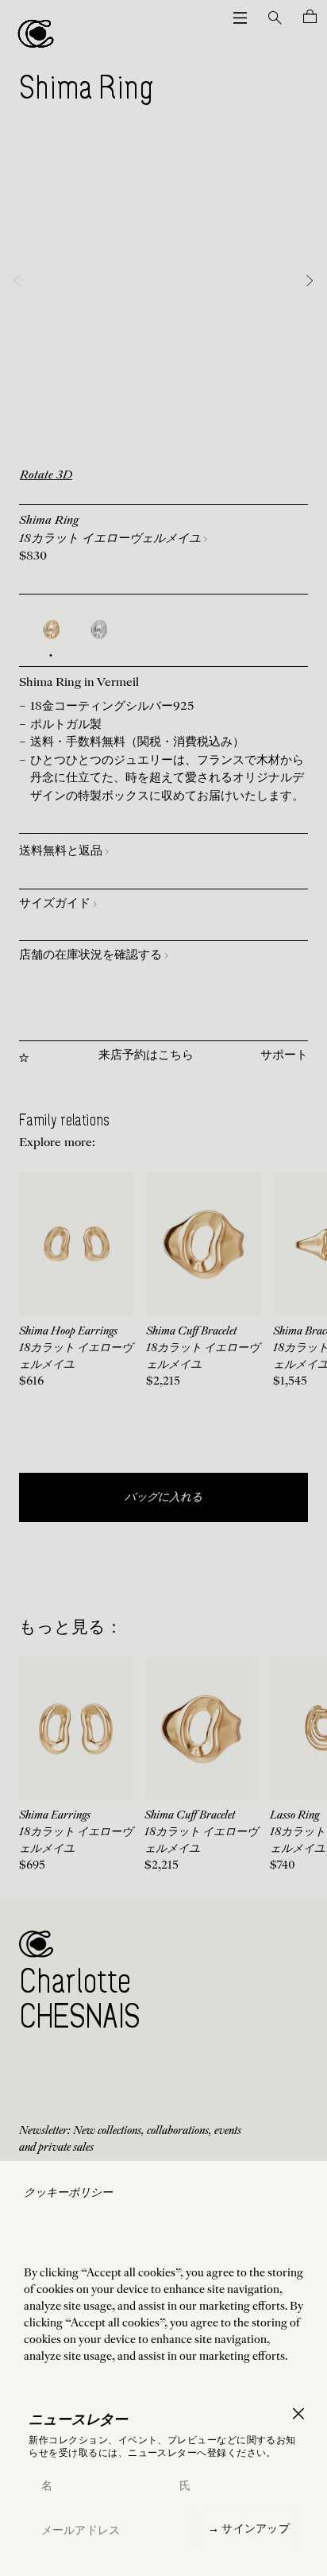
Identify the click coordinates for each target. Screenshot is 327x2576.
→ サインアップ (249, 2528)
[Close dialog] (298, 2413)
